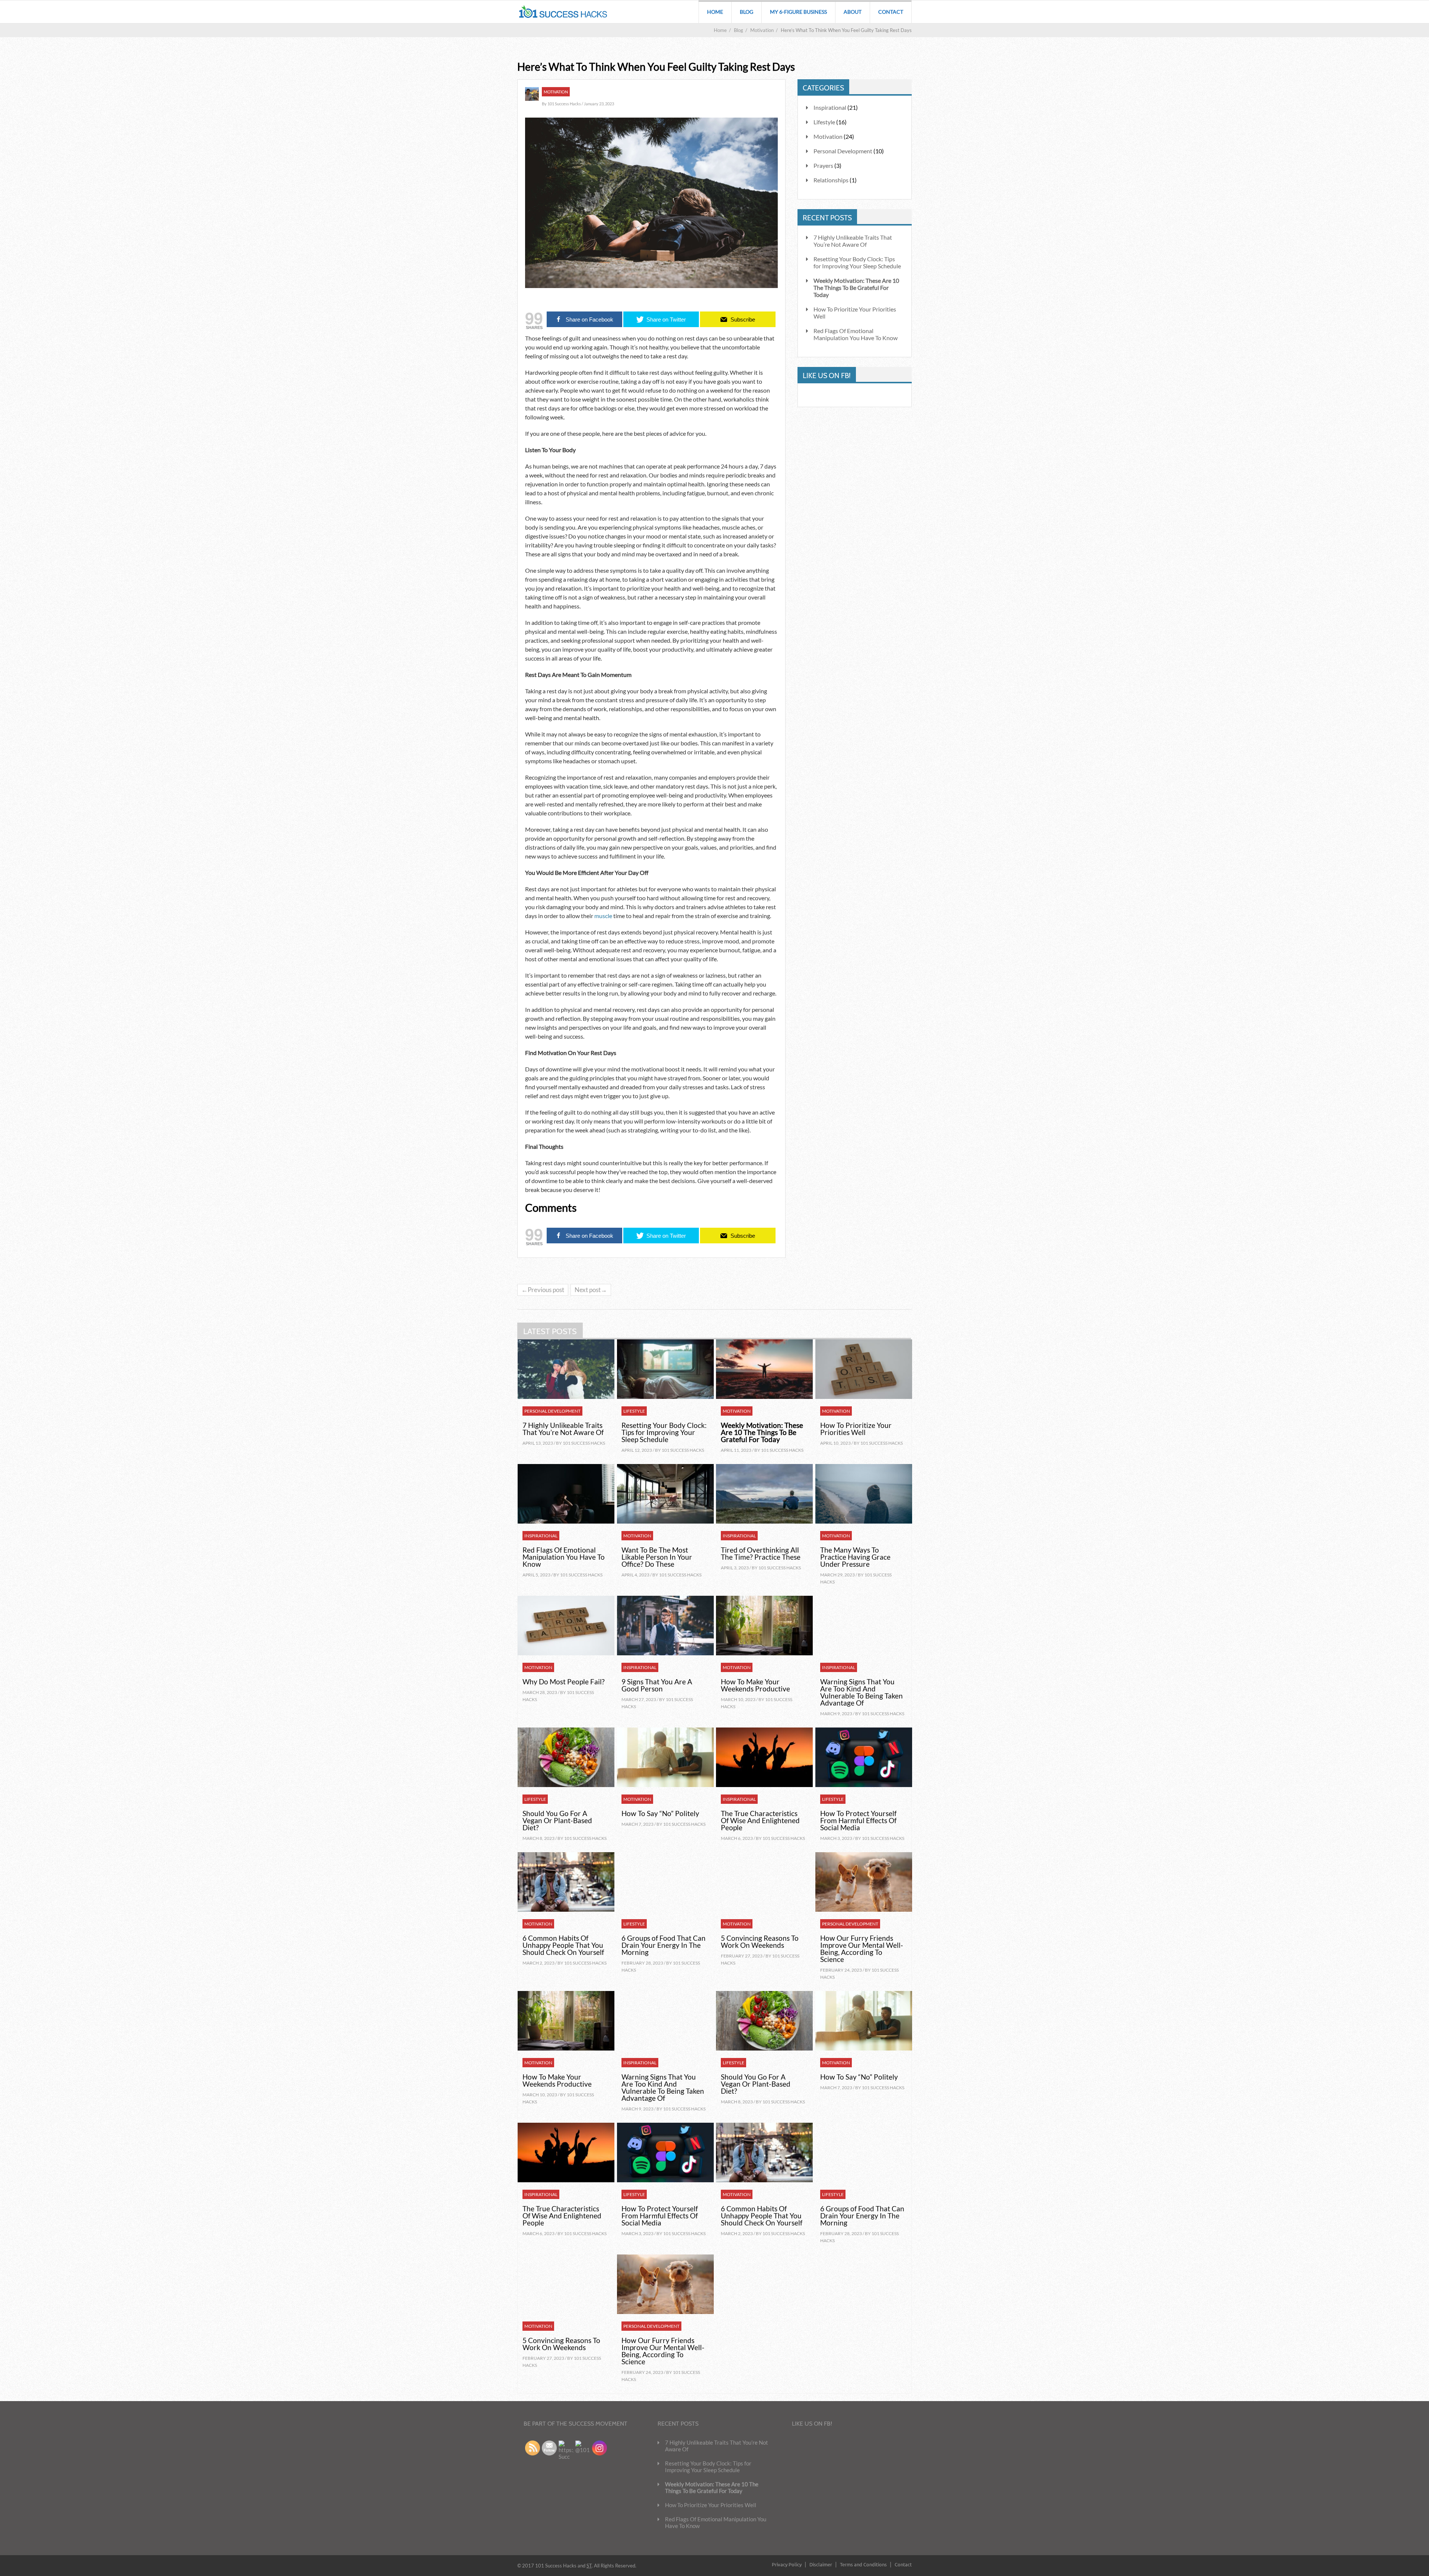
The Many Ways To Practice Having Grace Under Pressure (855, 1557)
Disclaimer (821, 2564)
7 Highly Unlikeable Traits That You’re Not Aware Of (853, 241)
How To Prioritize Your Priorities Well (855, 313)
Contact (891, 12)
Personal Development (843, 151)
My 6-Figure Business (798, 12)
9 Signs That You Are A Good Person (657, 1685)
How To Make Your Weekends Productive (755, 1685)
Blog (747, 12)
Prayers (823, 165)
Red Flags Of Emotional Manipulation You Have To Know (856, 334)
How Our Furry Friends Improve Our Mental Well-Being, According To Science (862, 1949)
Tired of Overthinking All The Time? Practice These (761, 1553)
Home (715, 12)
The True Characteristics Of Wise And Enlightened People (760, 1820)
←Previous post (543, 1290)
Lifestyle (634, 1411)
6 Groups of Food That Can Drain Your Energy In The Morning (664, 1945)
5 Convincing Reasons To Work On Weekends (760, 1941)
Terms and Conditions (863, 2564)
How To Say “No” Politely (660, 1813)
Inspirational (541, 1536)
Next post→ (591, 1290)
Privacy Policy (787, 2564)
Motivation (737, 1411)
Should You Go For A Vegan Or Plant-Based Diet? (557, 1820)
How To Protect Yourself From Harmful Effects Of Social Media (858, 1820)
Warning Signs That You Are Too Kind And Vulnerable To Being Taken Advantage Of (861, 1692)
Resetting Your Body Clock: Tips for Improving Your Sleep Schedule (857, 262)
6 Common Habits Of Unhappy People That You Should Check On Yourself (563, 1945)
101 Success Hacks (584, 1443)
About (853, 12)
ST (589, 2566)
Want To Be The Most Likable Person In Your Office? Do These (657, 1557)
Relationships (831, 180)
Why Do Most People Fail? (564, 1682)
